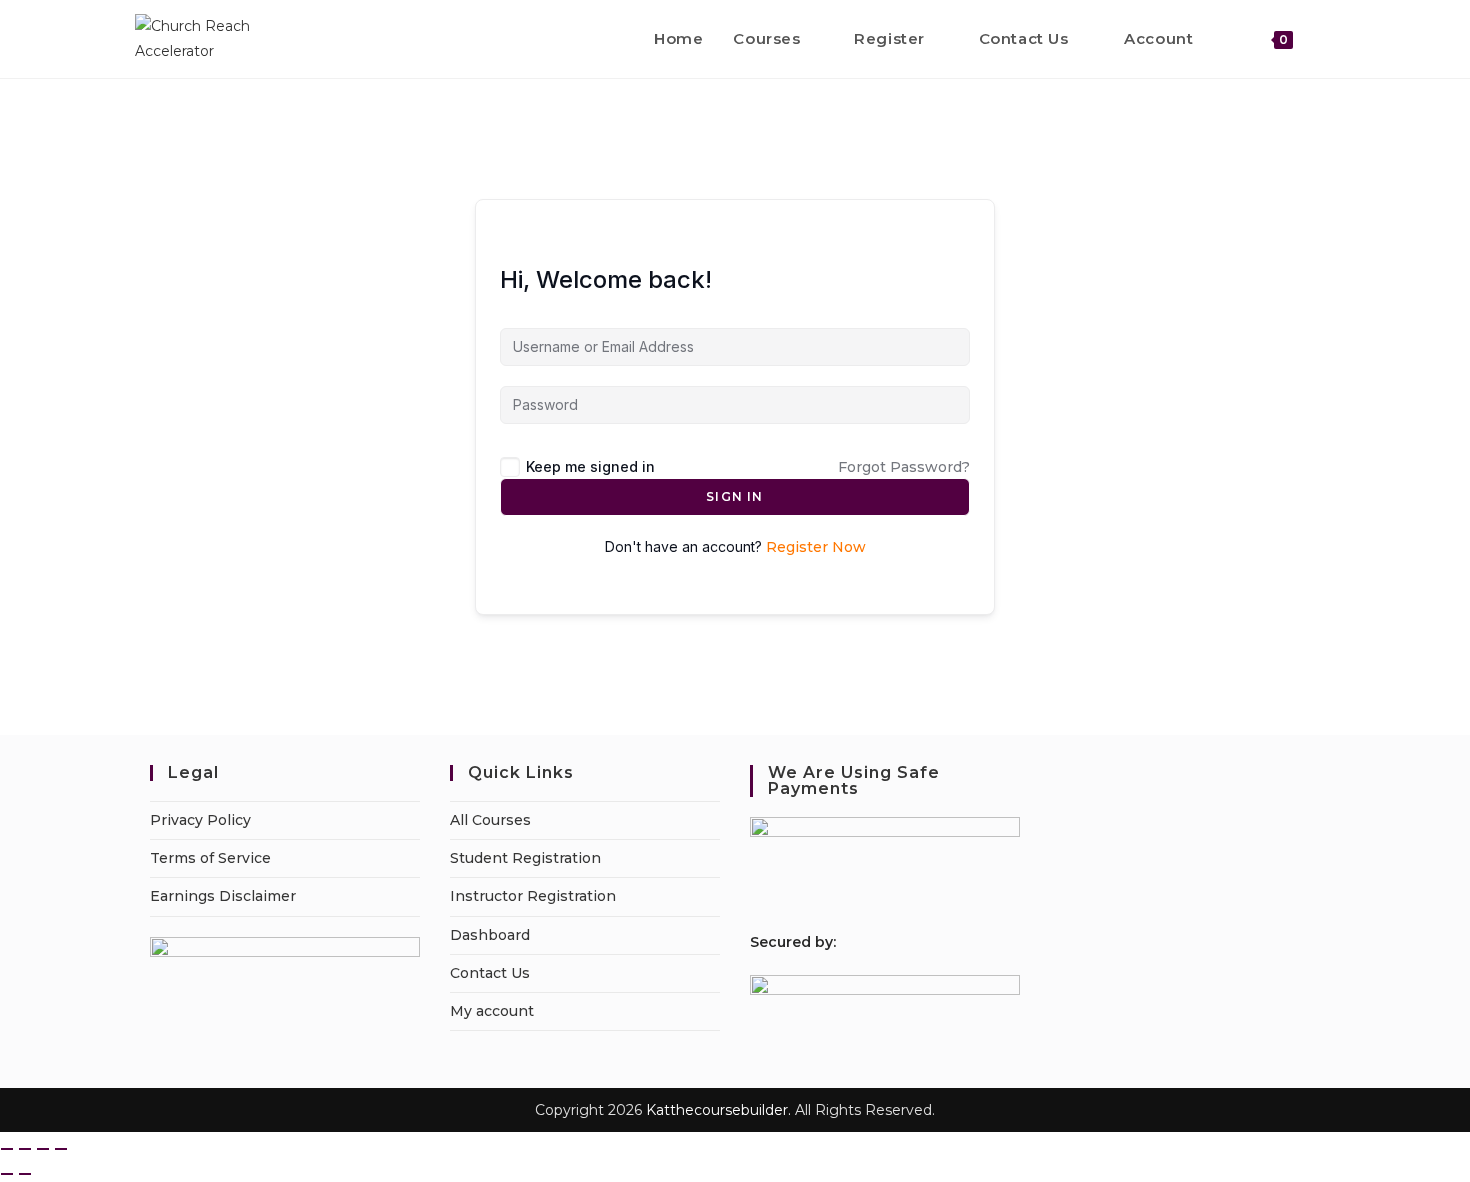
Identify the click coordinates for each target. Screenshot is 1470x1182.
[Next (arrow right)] (25, 1174)
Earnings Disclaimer (223, 896)
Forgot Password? (904, 467)
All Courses (490, 820)
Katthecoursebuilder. (718, 1110)
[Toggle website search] (1329, 39)
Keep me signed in (590, 466)
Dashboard (490, 935)
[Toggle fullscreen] (25, 1149)
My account (492, 1011)
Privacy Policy (200, 820)
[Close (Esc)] (61, 1149)
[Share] (43, 1149)
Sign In (734, 496)
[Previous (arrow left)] (7, 1174)
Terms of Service (210, 858)
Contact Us (490, 973)
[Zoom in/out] (7, 1149)
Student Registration (525, 858)
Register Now (816, 547)
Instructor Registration (533, 896)
